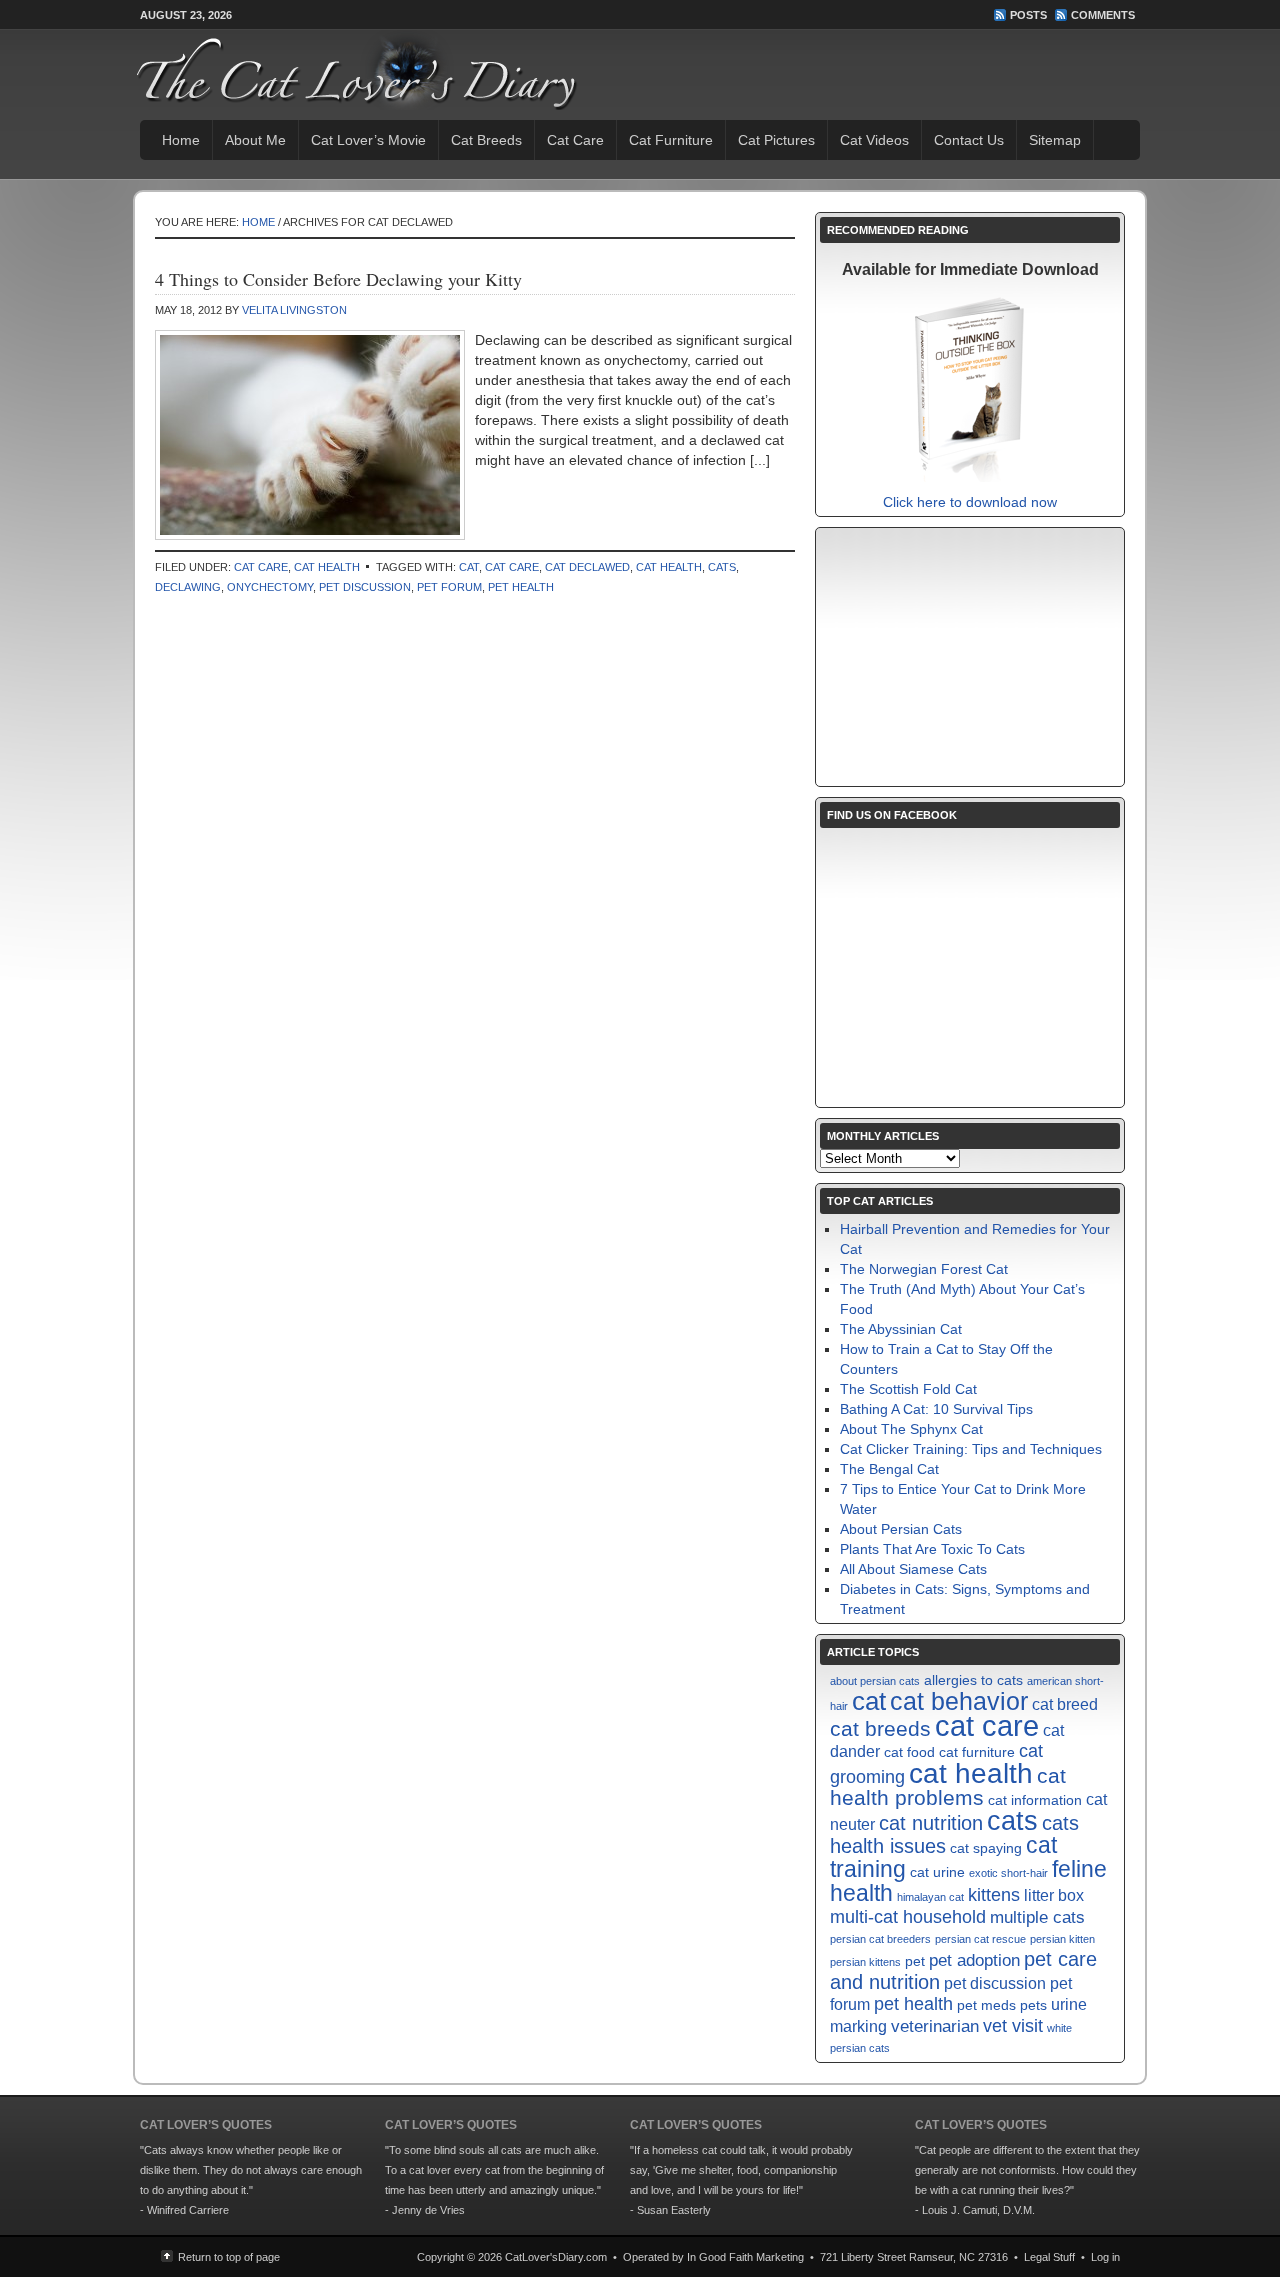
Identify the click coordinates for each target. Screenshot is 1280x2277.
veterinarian (935, 2026)
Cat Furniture (671, 140)
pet (915, 1961)
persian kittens (865, 1962)
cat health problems (948, 1786)
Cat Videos (874, 140)
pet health (521, 587)
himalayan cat (930, 1897)
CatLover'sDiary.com (556, 2257)
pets (1033, 2005)
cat (469, 567)
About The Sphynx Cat (911, 1429)
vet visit (1013, 2025)
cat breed (1065, 1704)
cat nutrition (931, 1823)
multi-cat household (908, 1916)
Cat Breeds (486, 140)
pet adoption (974, 1960)
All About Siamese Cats (913, 1569)
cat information (1035, 1800)
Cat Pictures (776, 140)
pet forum (449, 587)
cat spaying (986, 1848)
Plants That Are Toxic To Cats (932, 1549)
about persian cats (875, 1681)
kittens (994, 1894)
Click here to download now (970, 502)
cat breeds (880, 1728)
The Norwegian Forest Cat (924, 1269)
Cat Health (327, 567)
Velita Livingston (294, 310)
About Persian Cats (901, 1529)
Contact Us (969, 140)
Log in (1105, 2257)
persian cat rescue (980, 1939)
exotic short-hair (1008, 1873)
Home (181, 140)
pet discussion (365, 587)
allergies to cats (973, 1680)
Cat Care (575, 140)
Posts (1028, 15)
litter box (1054, 1895)
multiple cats (1037, 1917)
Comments (1103, 15)
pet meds (986, 2005)
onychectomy (270, 587)
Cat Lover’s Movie (368, 140)
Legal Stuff (1049, 2257)
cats (722, 567)
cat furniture (977, 1752)
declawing (188, 587)
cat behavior (959, 1701)
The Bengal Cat (889, 1469)
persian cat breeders (880, 1939)
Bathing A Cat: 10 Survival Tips (936, 1409)
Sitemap (1055, 140)
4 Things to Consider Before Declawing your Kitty (338, 279)
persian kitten (1062, 1939)
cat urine (937, 1872)
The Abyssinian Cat (901, 1329)
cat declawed (587, 567)
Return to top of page (229, 2257)
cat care (512, 567)
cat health (669, 567)
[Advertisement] (970, 657)
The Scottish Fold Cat (908, 1389)
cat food (909, 1752)
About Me (255, 140)
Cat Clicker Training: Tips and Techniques (971, 1449)
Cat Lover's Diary (326, 70)
